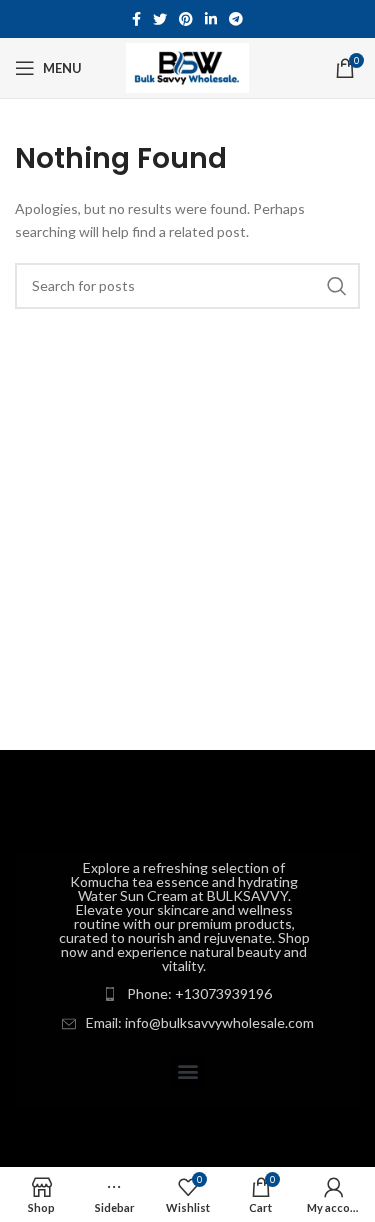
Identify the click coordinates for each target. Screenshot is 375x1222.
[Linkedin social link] (211, 19)
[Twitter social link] (160, 19)
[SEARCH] (337, 286)
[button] (187, 1071)
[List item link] (187, 994)
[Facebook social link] (136, 19)
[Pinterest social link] (186, 19)
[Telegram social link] (236, 19)
